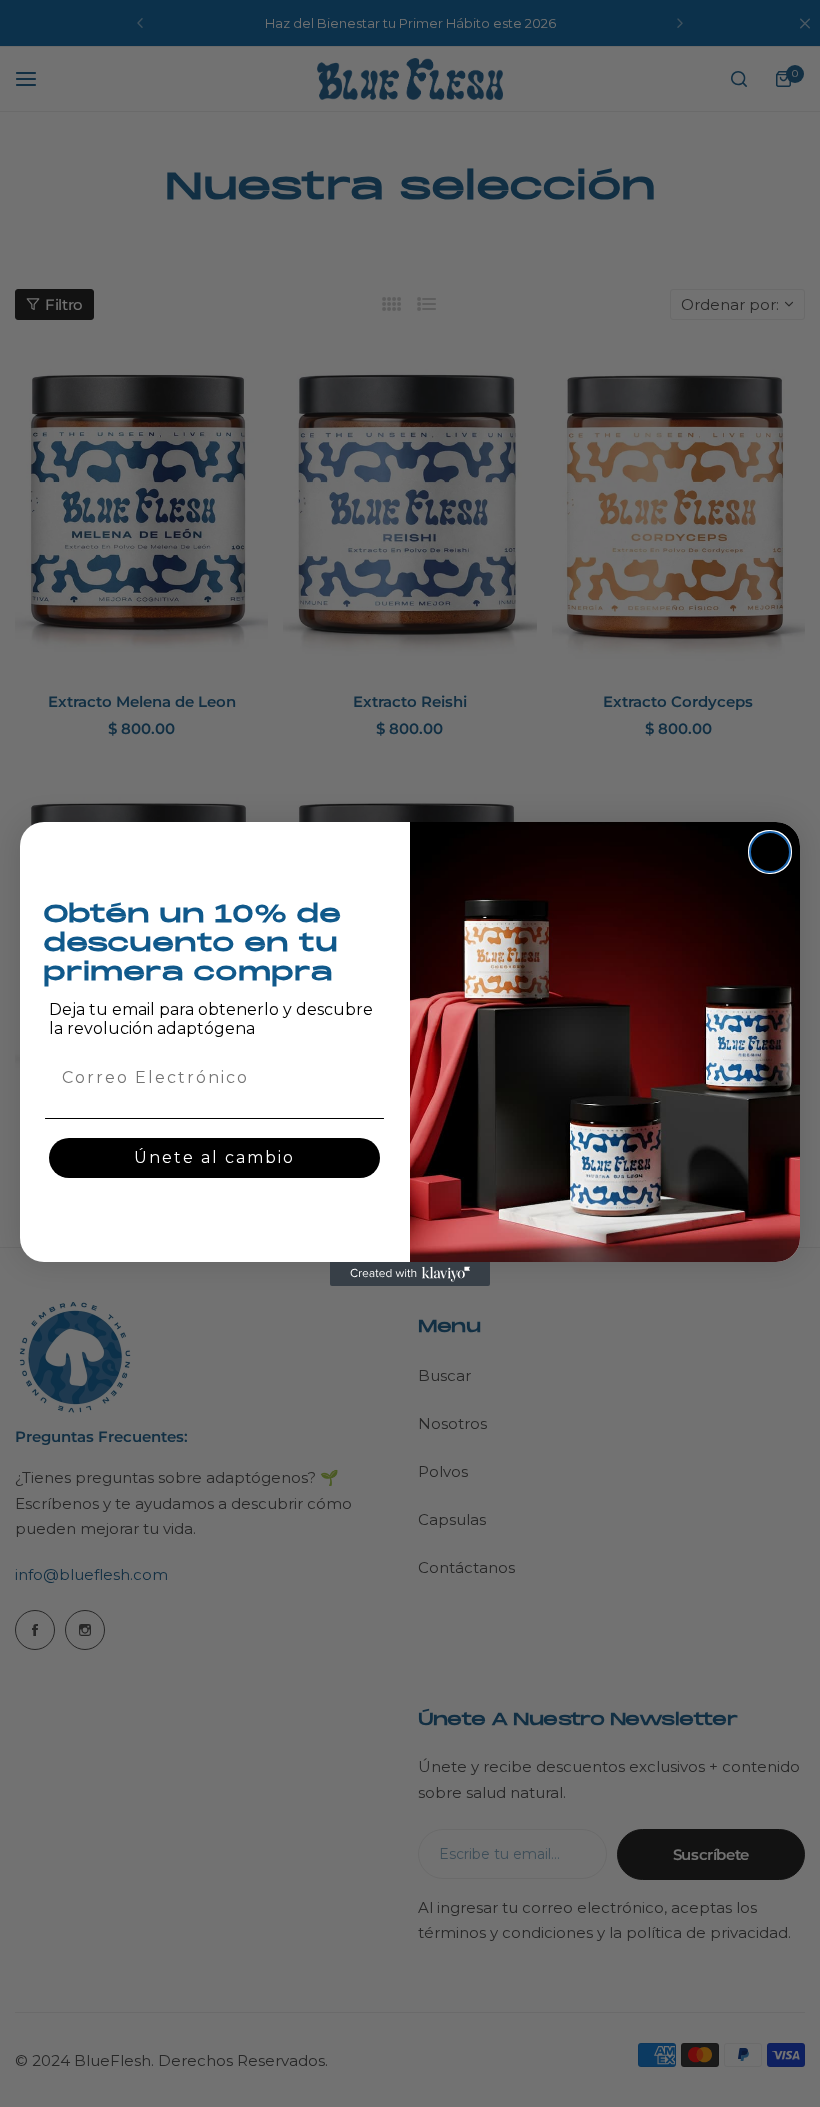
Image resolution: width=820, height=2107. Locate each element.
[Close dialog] (770, 852)
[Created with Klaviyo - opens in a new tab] (410, 1274)
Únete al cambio (214, 1157)
